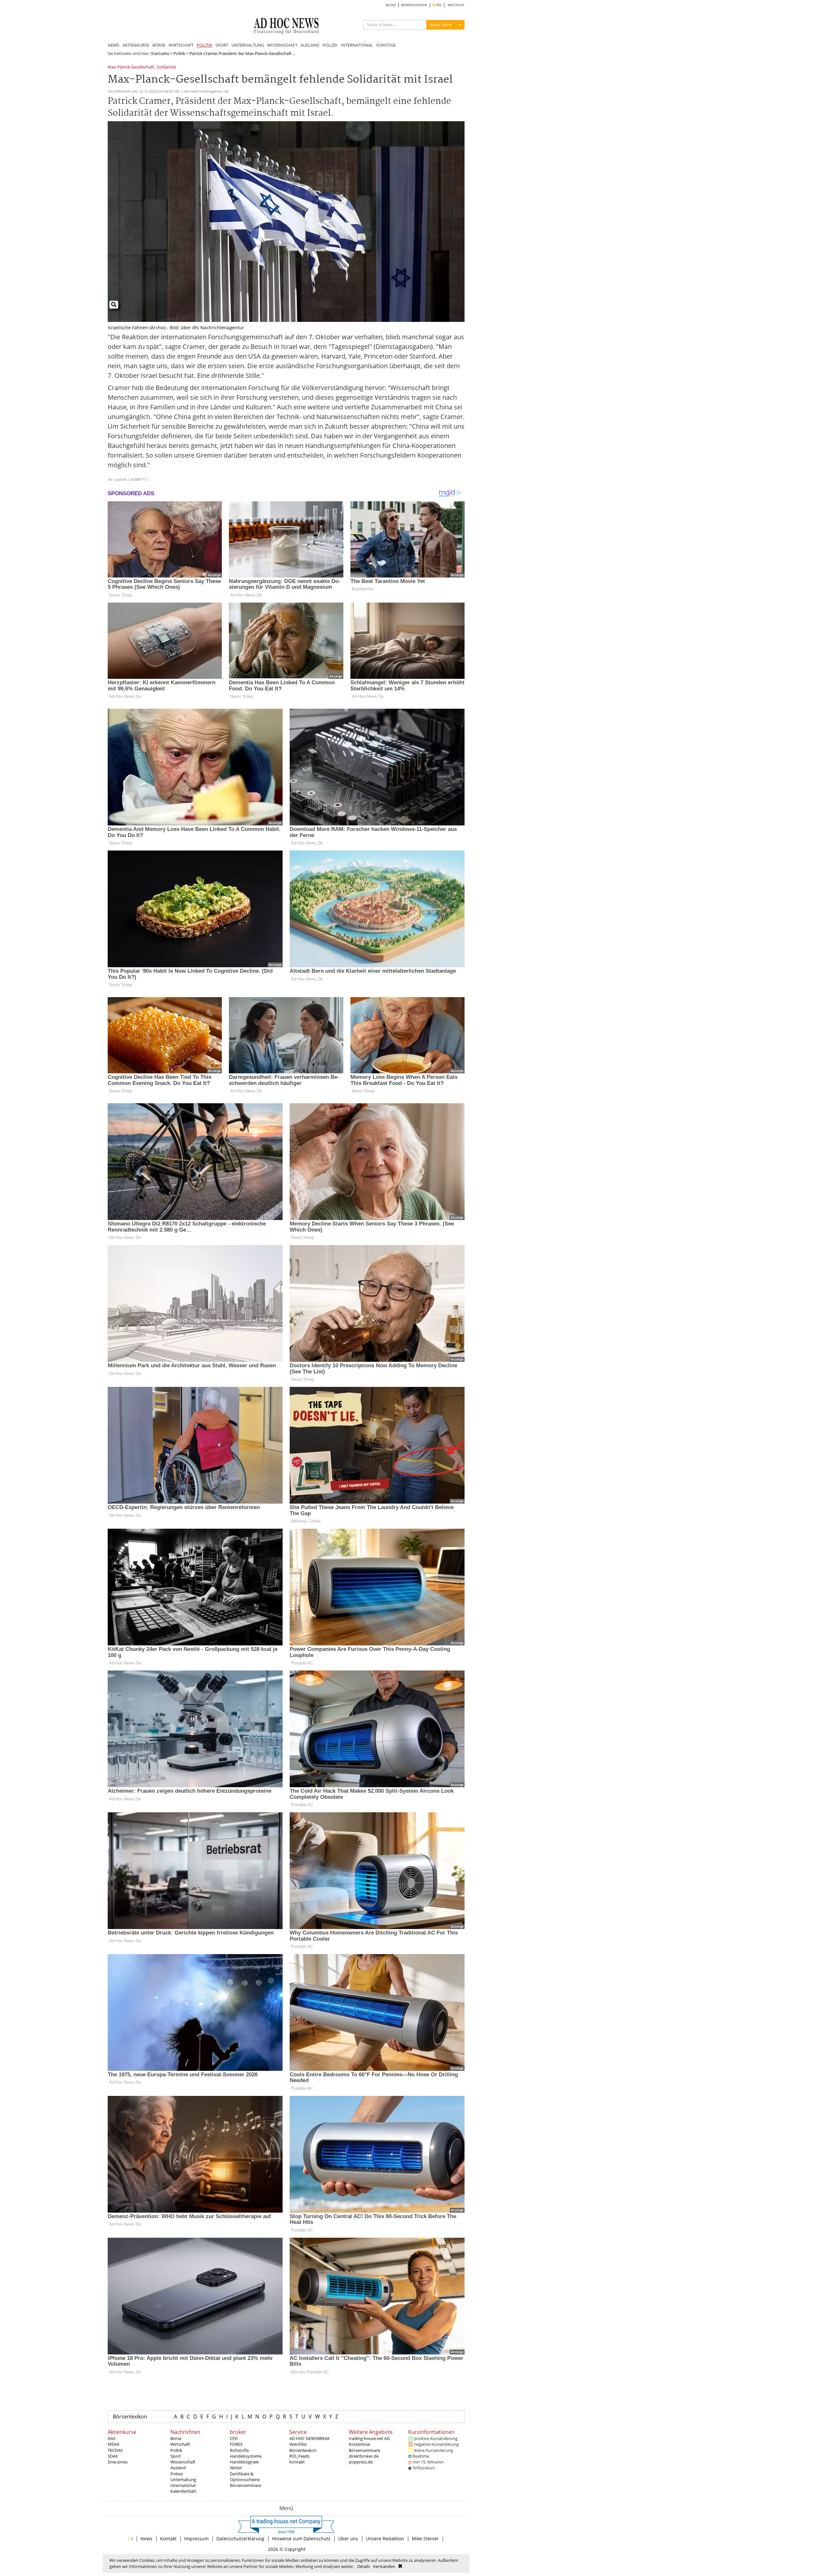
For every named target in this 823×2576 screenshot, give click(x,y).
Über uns (348, 2539)
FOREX (236, 2444)
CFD (234, 2438)
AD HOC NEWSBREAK (310, 2438)
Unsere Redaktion (385, 2539)
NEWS (113, 45)
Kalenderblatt (183, 2491)
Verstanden (384, 2566)
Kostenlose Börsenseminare (364, 2447)
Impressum (196, 2539)
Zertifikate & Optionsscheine (245, 2477)
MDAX (114, 2444)
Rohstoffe (239, 2450)
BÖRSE (159, 45)
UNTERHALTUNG (248, 45)
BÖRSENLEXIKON (414, 5)
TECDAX (115, 2450)
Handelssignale (244, 2462)
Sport (176, 2456)
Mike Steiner (425, 2539)
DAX (112, 2438)
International (183, 2485)
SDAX (113, 2456)
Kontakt (297, 2462)
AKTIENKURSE (136, 45)
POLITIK (204, 45)
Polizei (176, 2474)
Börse (176, 2438)
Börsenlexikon (130, 2417)
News (146, 2539)
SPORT (222, 45)
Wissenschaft (183, 2462)
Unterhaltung (183, 2480)
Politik (179, 53)
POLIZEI (330, 45)
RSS (438, 5)
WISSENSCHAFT (282, 45)
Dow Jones (118, 2462)
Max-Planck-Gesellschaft (131, 67)
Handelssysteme (246, 2456)
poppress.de (361, 2462)
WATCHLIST (456, 5)
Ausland (178, 2468)
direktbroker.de (364, 2456)
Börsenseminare (245, 2485)
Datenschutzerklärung (240, 2539)
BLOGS (391, 5)
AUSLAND (310, 45)
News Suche (441, 25)
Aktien (236, 2468)
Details (364, 2566)
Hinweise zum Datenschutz (301, 2539)
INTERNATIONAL (357, 45)
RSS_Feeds (299, 2456)
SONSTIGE (386, 45)
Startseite (160, 53)
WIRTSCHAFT (181, 45)
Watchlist (298, 2444)
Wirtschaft (180, 2444)
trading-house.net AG (369, 2438)
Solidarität (166, 67)
